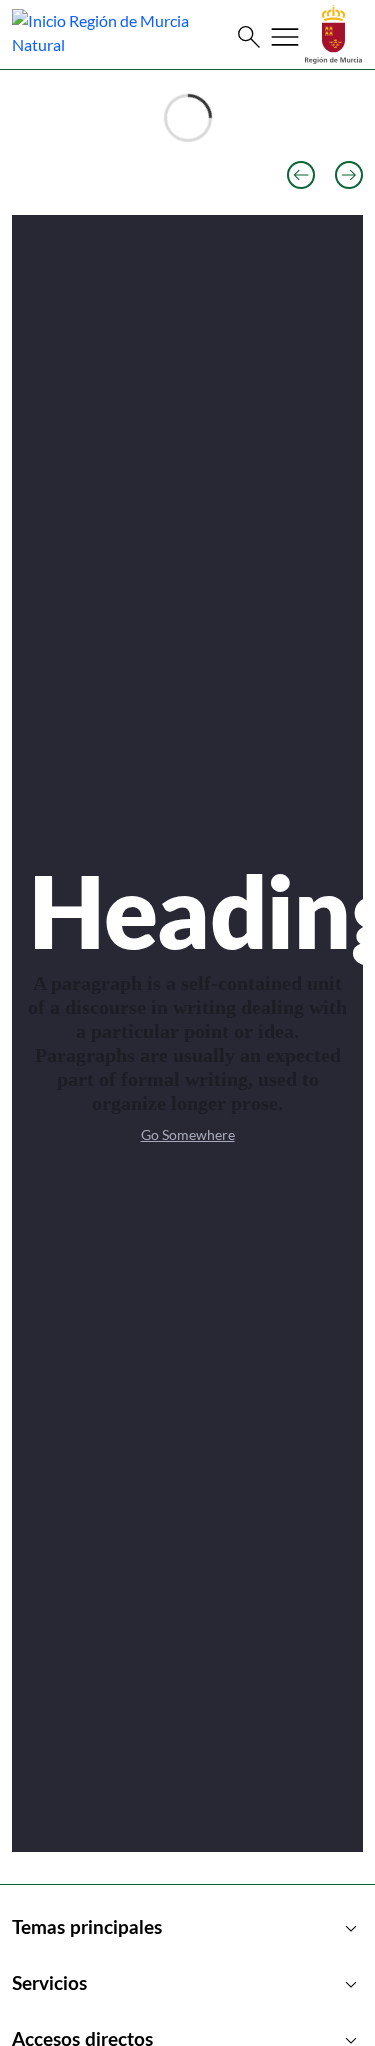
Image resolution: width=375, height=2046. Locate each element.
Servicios (187, 1985)
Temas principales (187, 1929)
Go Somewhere (188, 1134)
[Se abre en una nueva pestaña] (333, 32)
